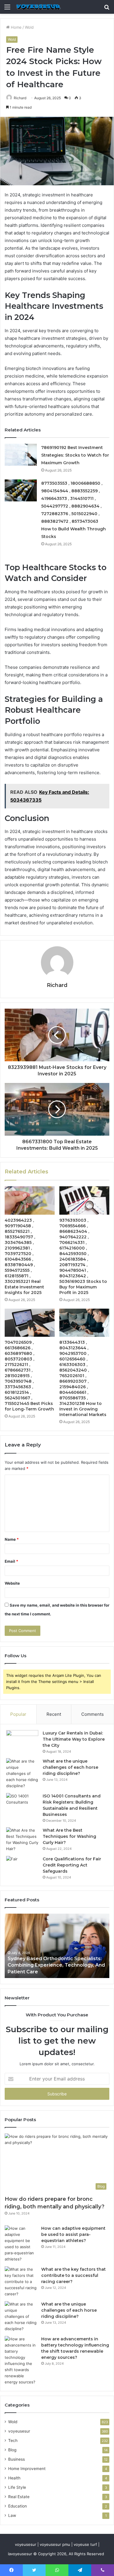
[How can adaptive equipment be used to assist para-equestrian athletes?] (21, 2244)
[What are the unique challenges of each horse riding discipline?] (22, 1774)
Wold (29, 27)
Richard (20, 98)
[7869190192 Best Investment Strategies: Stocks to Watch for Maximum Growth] (21, 455)
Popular (18, 1714)
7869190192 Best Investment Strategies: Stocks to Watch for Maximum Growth (75, 455)
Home (16, 27)
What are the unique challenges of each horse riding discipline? (70, 1767)
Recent (54, 1714)
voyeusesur (19, 2431)
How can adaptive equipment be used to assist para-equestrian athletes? (73, 2234)
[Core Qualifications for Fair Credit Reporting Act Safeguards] (22, 1867)
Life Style (17, 2487)
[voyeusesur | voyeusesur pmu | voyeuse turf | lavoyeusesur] (38, 7)
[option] (57, 1946)
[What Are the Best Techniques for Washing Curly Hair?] (22, 1840)
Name (12, 1539)
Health (14, 2478)
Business (17, 2459)
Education (18, 2506)
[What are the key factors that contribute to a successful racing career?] (21, 2282)
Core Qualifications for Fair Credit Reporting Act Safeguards (72, 1865)
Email (11, 1561)
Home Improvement (27, 2469)
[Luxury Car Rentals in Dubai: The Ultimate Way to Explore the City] (22, 1741)
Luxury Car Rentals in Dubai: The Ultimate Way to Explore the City (74, 1739)
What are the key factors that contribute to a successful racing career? (74, 2275)
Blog (12, 2450)
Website (12, 1583)
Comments (93, 1714)
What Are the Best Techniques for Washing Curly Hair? (69, 1836)
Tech (13, 2440)
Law (12, 2515)
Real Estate (19, 2497)
